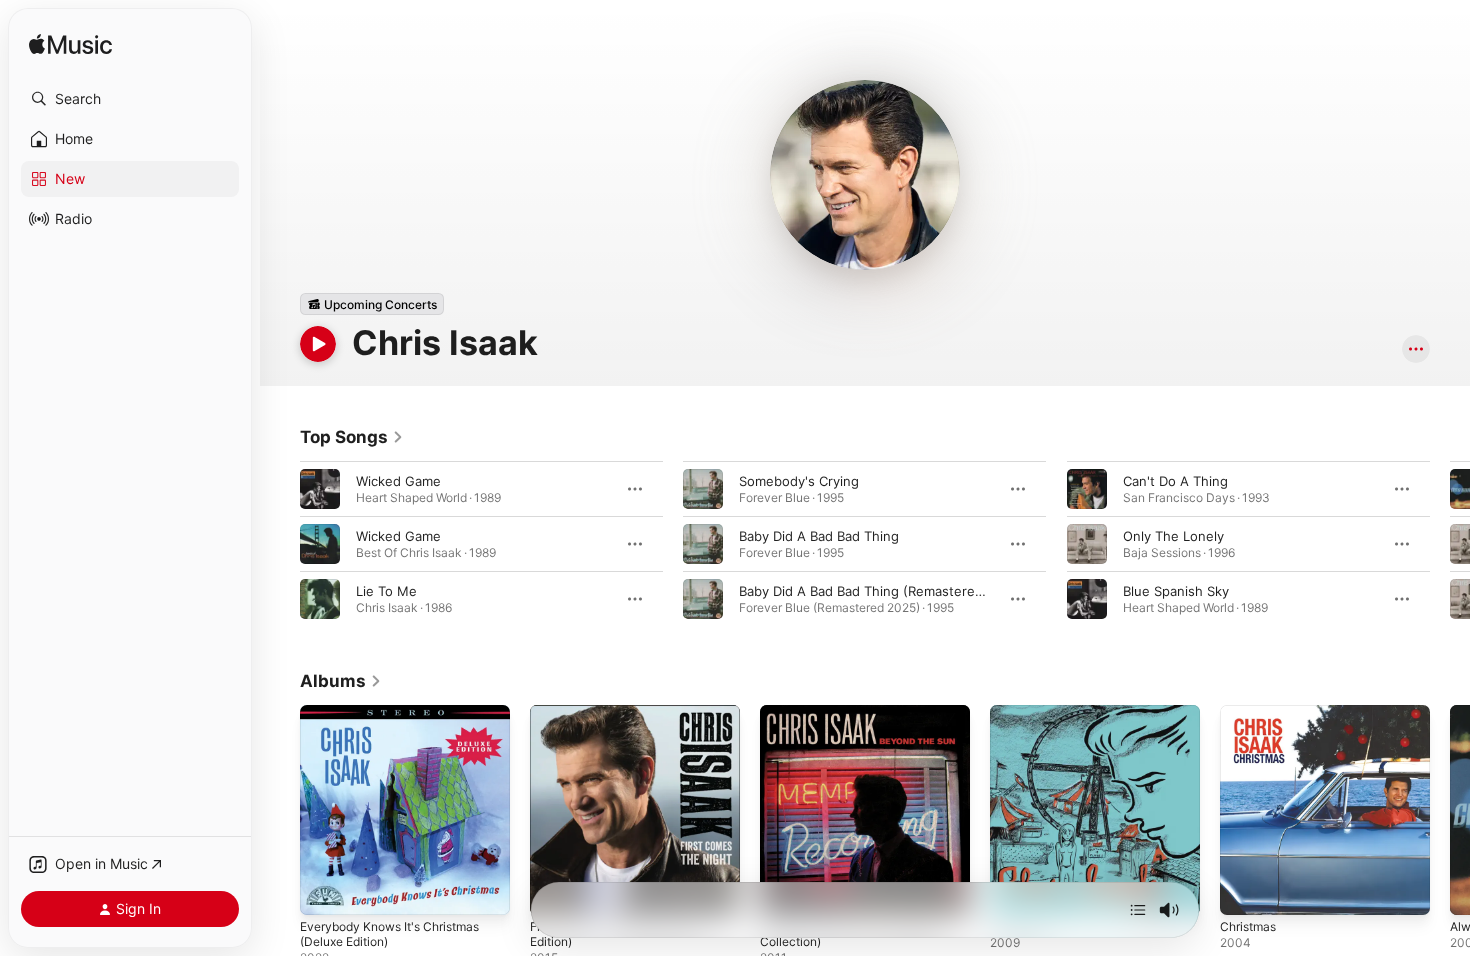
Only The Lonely (1173, 536)
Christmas (1251, 713)
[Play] (318, 344)
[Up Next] (1138, 910)
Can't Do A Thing (1175, 481)
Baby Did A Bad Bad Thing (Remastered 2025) (881, 591)
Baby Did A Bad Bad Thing (819, 536)
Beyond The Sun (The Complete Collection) (860, 721)
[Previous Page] (280, 544)
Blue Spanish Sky (1176, 591)
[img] (70, 45)
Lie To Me (386, 591)
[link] (352, 437)
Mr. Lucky (1020, 713)
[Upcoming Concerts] (372, 304)
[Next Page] (1450, 544)
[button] (130, 99)
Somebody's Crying (799, 481)
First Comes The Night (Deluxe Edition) (626, 721)
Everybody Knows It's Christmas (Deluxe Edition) (400, 721)
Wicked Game (398, 481)
